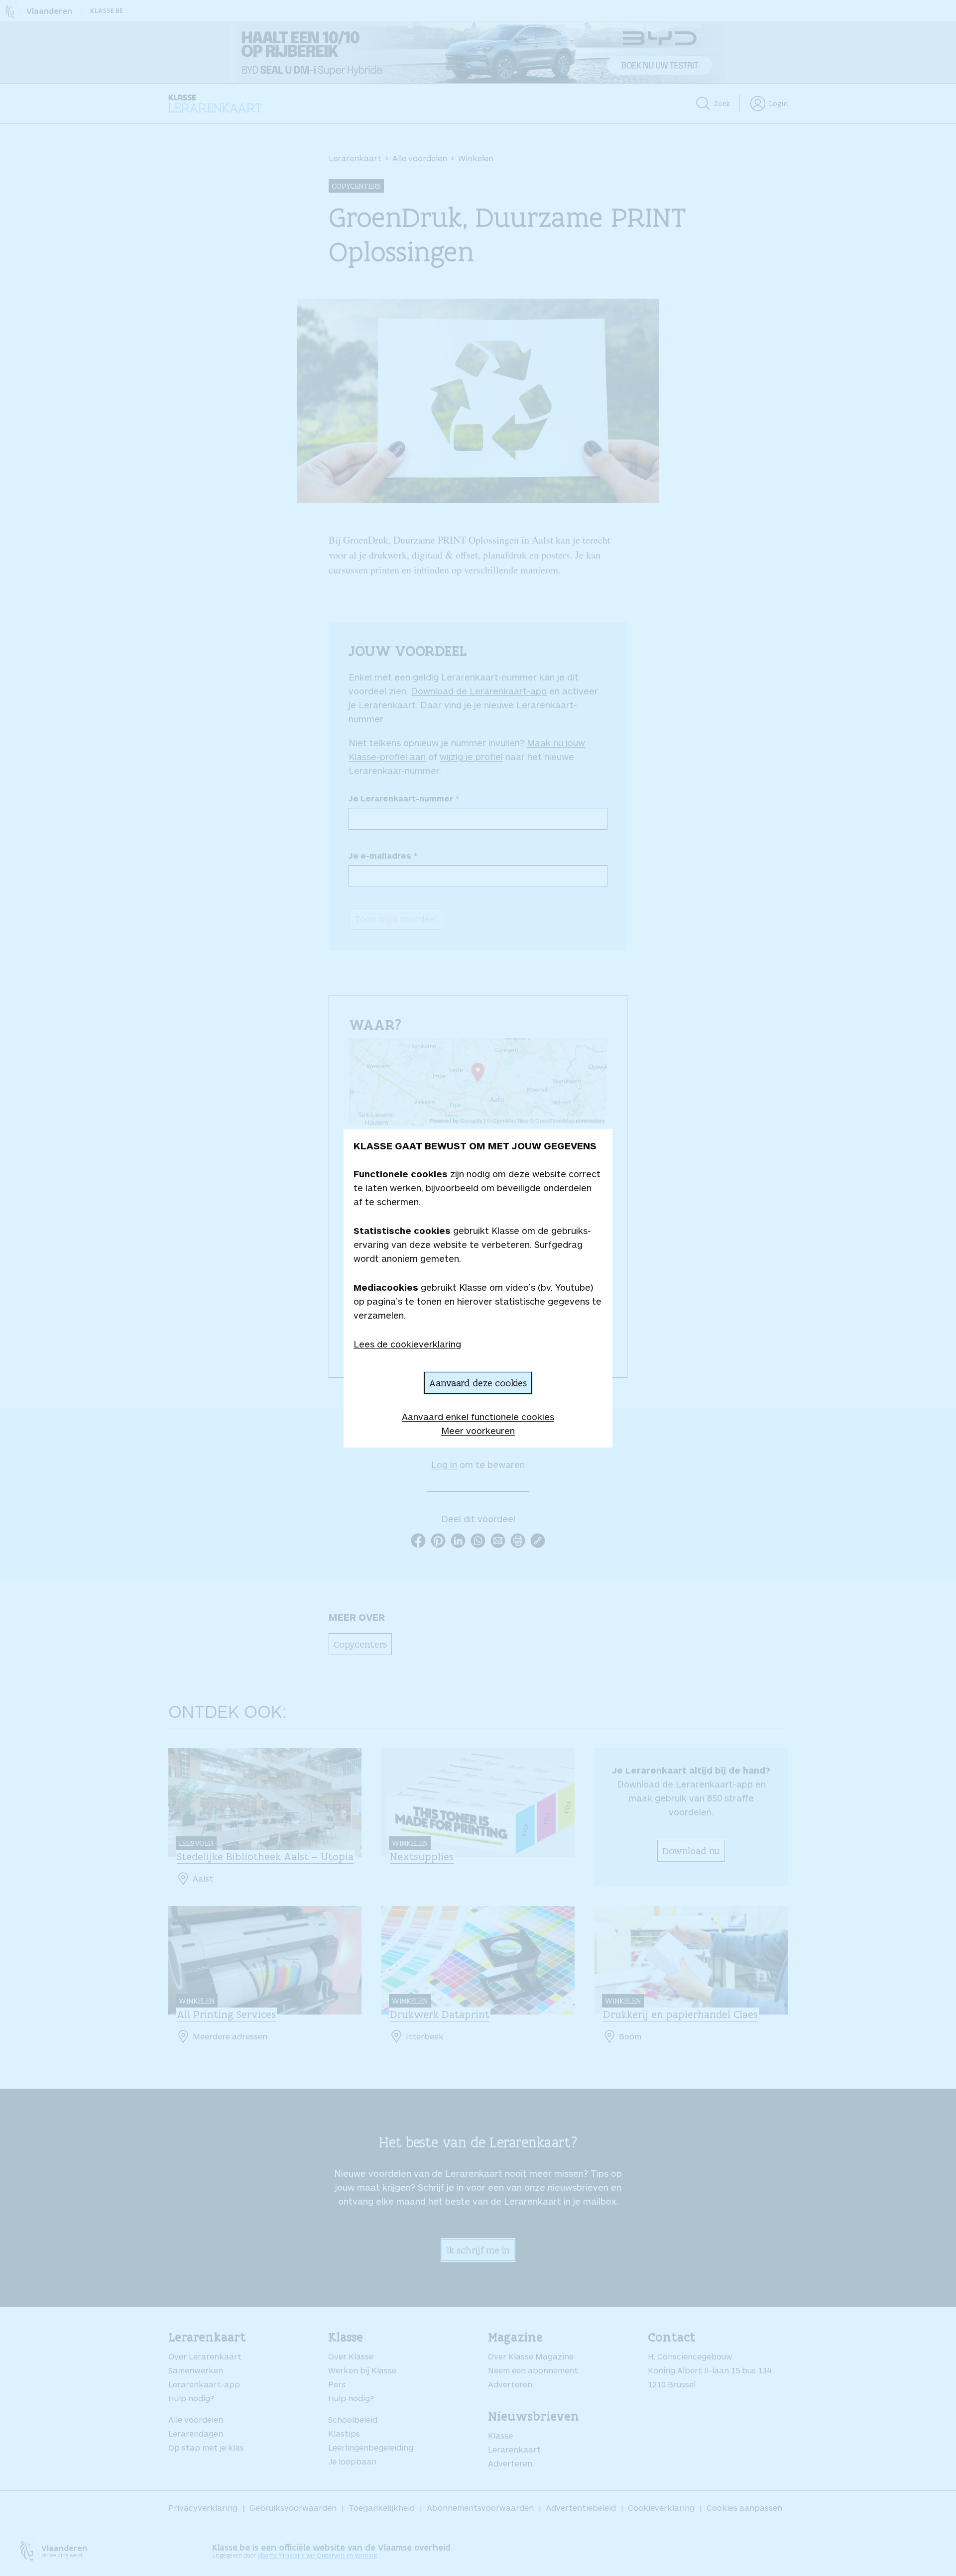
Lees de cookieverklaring (407, 1344)
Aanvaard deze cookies (478, 1383)
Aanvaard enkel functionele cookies (478, 1417)
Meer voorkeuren (478, 1431)
